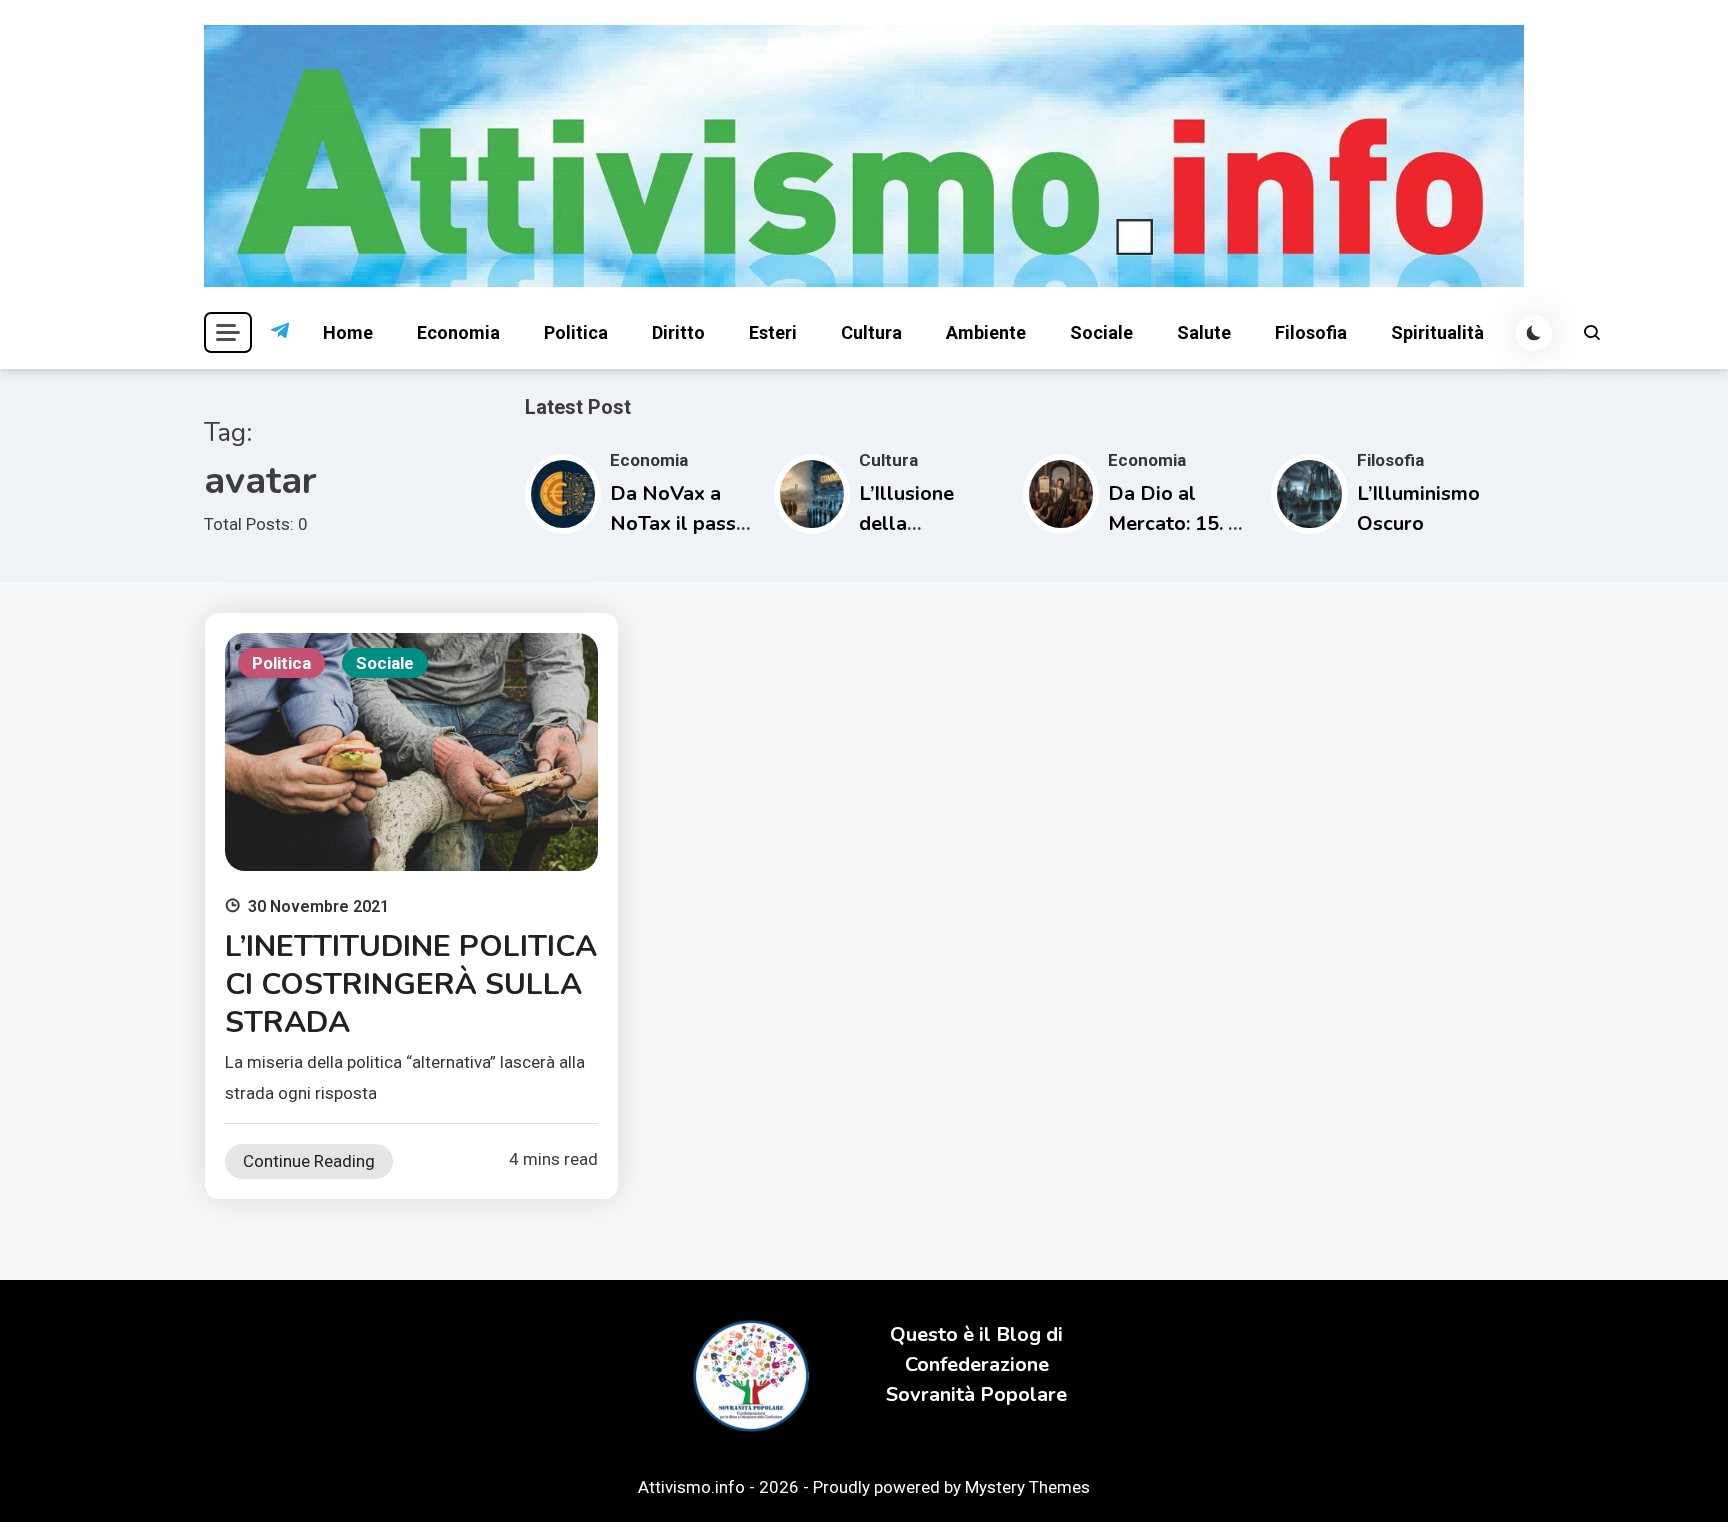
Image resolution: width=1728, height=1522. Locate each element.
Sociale (1101, 332)
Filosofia (1311, 332)
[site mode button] (1534, 333)
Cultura (871, 332)
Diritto (678, 332)
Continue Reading (309, 1161)
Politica (576, 332)
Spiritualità (1437, 332)
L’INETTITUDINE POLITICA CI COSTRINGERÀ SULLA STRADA (411, 984)
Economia (458, 332)
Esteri (773, 332)
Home (348, 332)
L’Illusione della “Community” (920, 523)
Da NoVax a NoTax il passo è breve (679, 523)
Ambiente (986, 332)
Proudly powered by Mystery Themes (951, 1487)
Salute (1204, 332)
